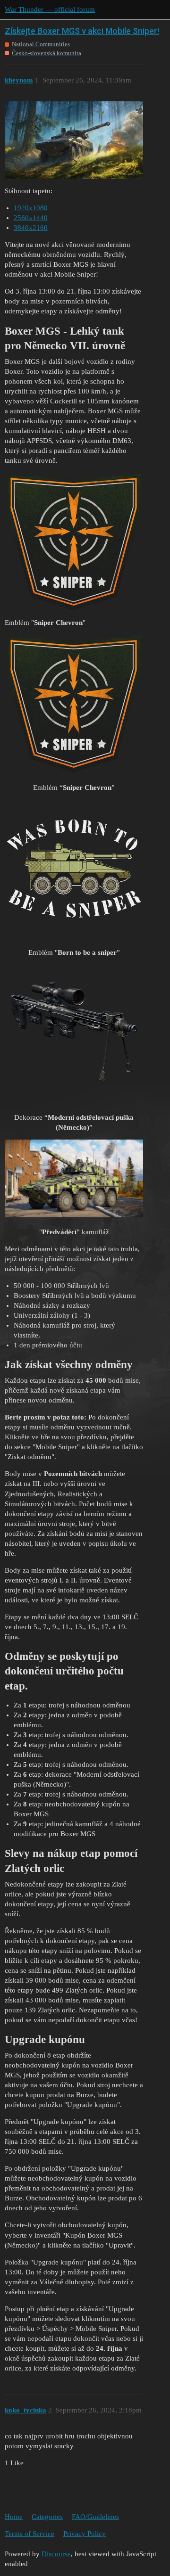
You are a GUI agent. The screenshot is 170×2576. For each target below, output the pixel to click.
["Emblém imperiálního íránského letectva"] (74, 541)
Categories (47, 2517)
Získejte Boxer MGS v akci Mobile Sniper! (82, 31)
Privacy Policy (85, 2534)
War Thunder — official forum (50, 9)
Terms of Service (30, 2534)
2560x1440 (31, 218)
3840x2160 (31, 228)
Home (14, 2517)
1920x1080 (31, 208)
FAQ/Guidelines (95, 2517)
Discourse (56, 2554)
